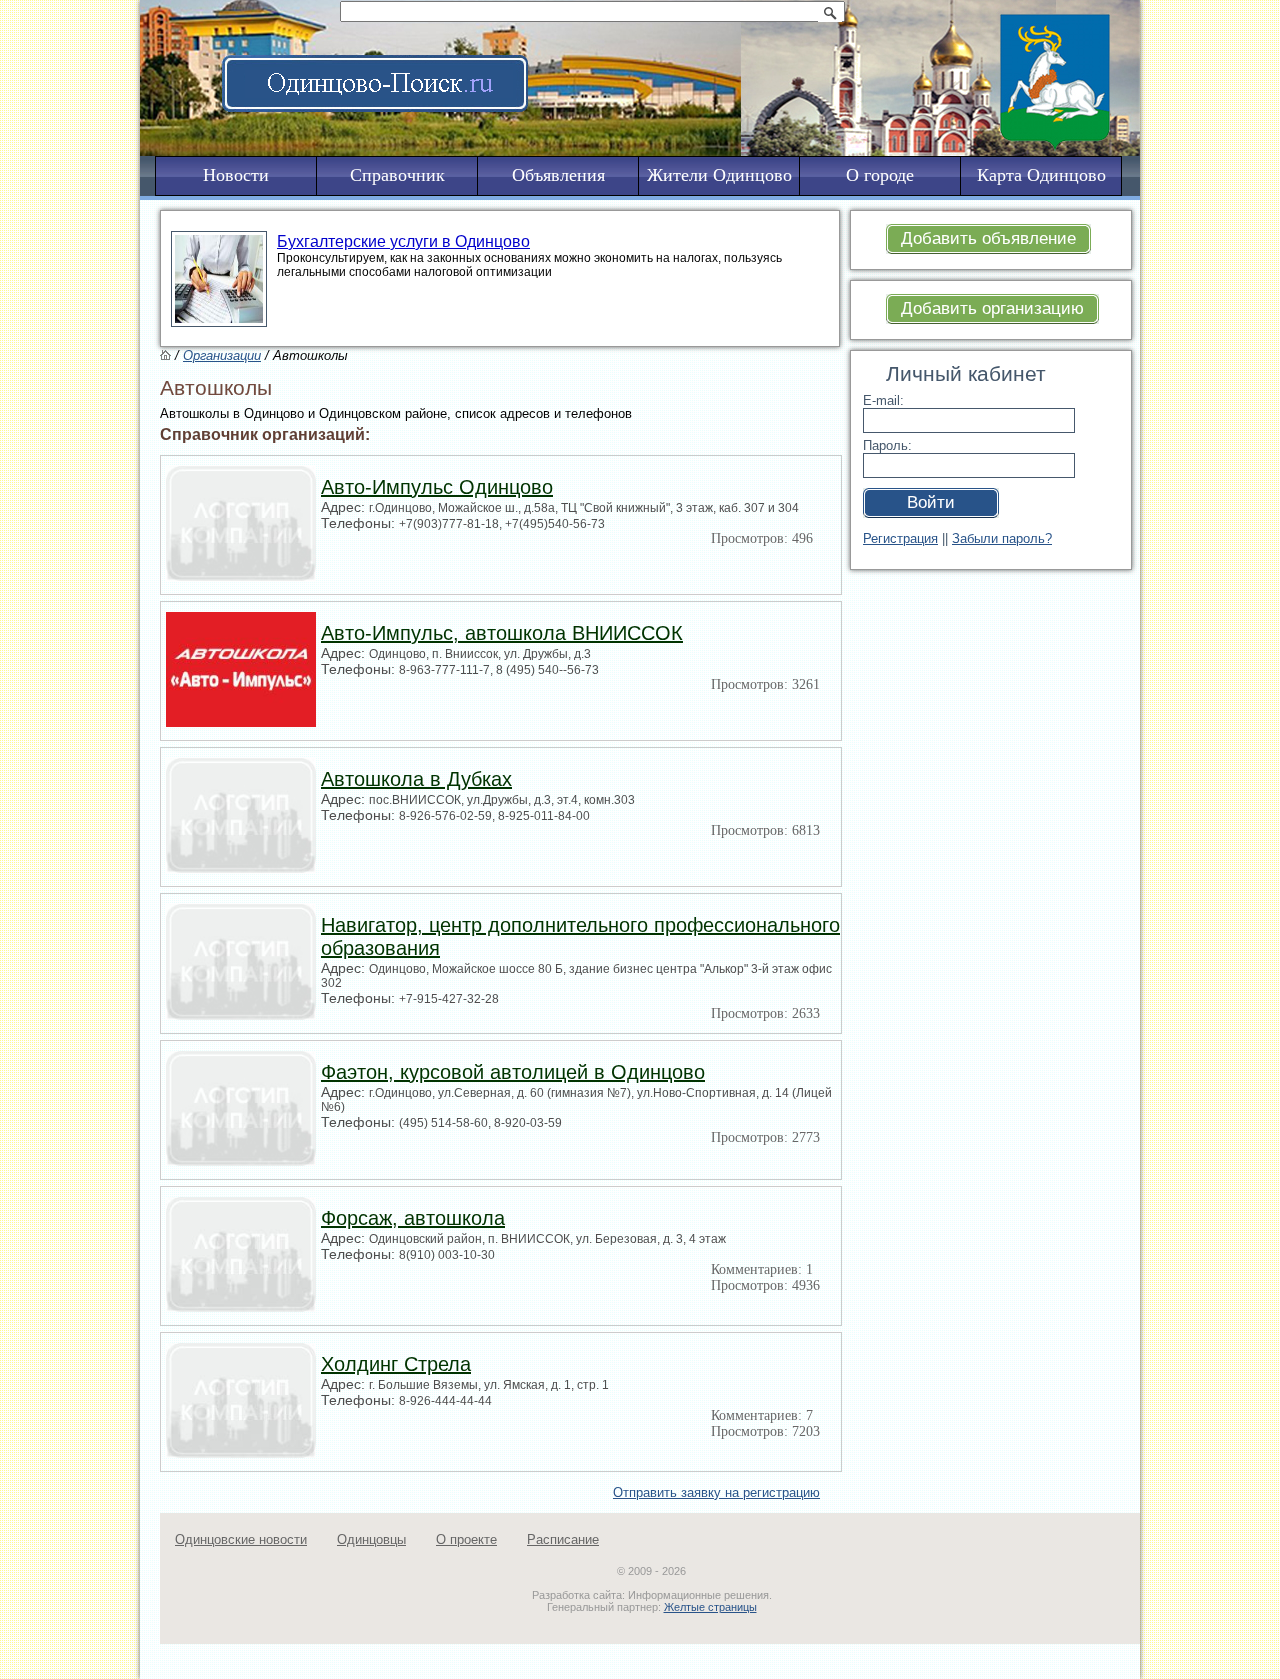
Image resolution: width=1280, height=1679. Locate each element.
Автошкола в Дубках (416, 779)
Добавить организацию (992, 308)
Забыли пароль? (1002, 538)
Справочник (397, 175)
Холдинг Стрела (396, 1364)
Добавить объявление (988, 238)
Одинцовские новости (241, 1539)
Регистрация (900, 538)
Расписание (563, 1539)
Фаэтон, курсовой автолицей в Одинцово (513, 1072)
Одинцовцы (371, 1539)
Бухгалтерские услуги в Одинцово (403, 241)
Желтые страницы (710, 1607)
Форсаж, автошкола (413, 1218)
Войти (931, 502)
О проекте (466, 1539)
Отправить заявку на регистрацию (716, 1492)
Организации (222, 355)
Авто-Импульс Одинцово (437, 487)
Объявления (558, 175)
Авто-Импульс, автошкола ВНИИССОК (502, 633)
